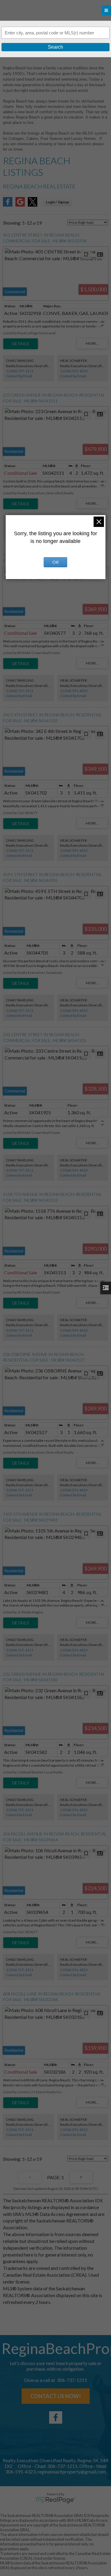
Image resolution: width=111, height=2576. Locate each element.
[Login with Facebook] (8, 205)
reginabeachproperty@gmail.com (71, 2472)
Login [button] (57, 202)
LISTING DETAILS (21, 344)
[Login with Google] (20, 205)
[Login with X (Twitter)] (33, 205)
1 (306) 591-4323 (74, 371)
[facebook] (56, 2417)
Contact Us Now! (56, 2396)
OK (56, 562)
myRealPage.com (55, 2500)
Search (55, 47)
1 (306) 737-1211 (20, 371)
